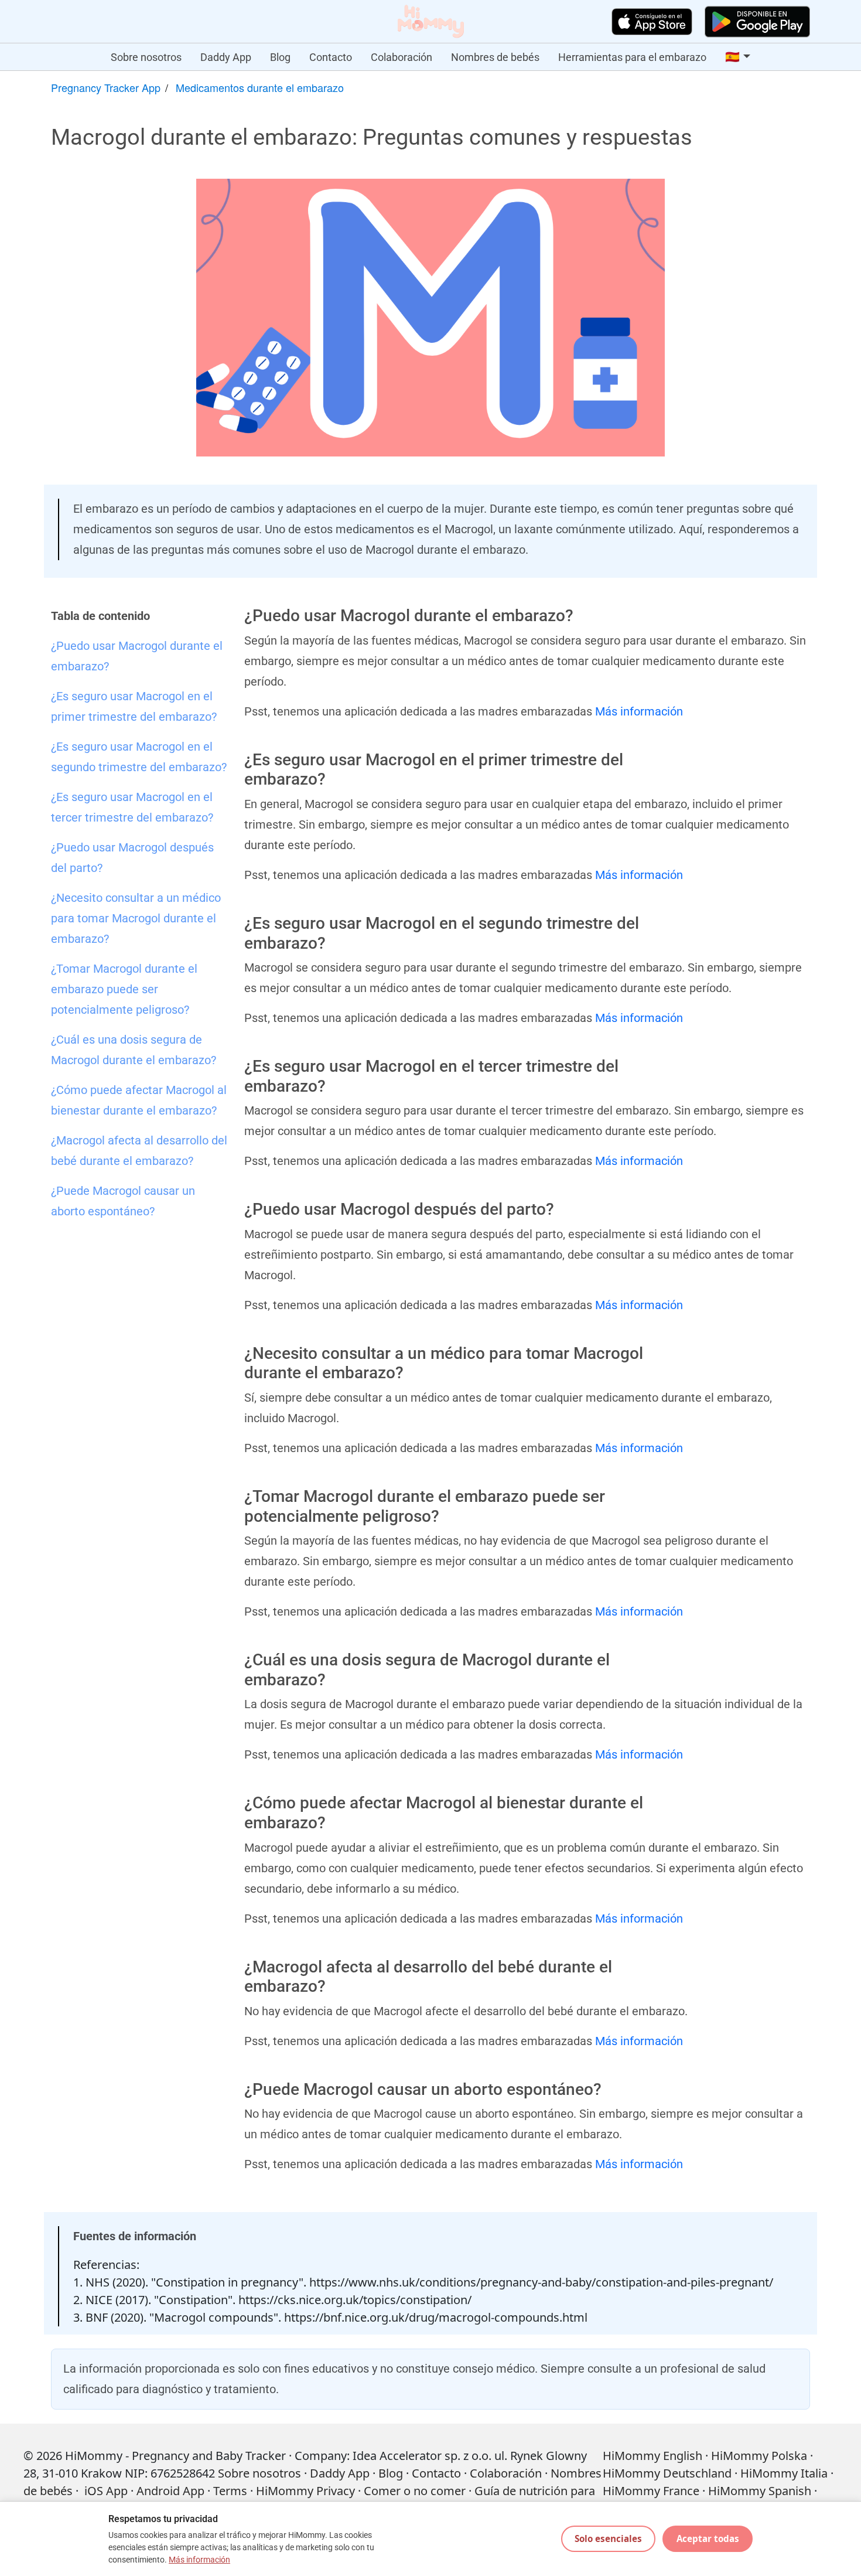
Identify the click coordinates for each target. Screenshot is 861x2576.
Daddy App (226, 57)
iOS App (106, 2491)
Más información (639, 711)
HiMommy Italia (784, 2473)
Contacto (331, 57)
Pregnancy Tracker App (106, 87)
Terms (230, 2491)
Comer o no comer (415, 2491)
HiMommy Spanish (760, 2491)
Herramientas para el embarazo (632, 57)
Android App (170, 2491)
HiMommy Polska (759, 2456)
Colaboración (402, 57)
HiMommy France (651, 2491)
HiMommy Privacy (305, 2491)
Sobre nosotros (146, 57)
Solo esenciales (608, 2538)
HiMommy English (652, 2456)
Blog (280, 57)
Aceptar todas (708, 2538)
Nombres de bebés (495, 57)
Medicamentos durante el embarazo (260, 87)
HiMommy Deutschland (667, 2473)
